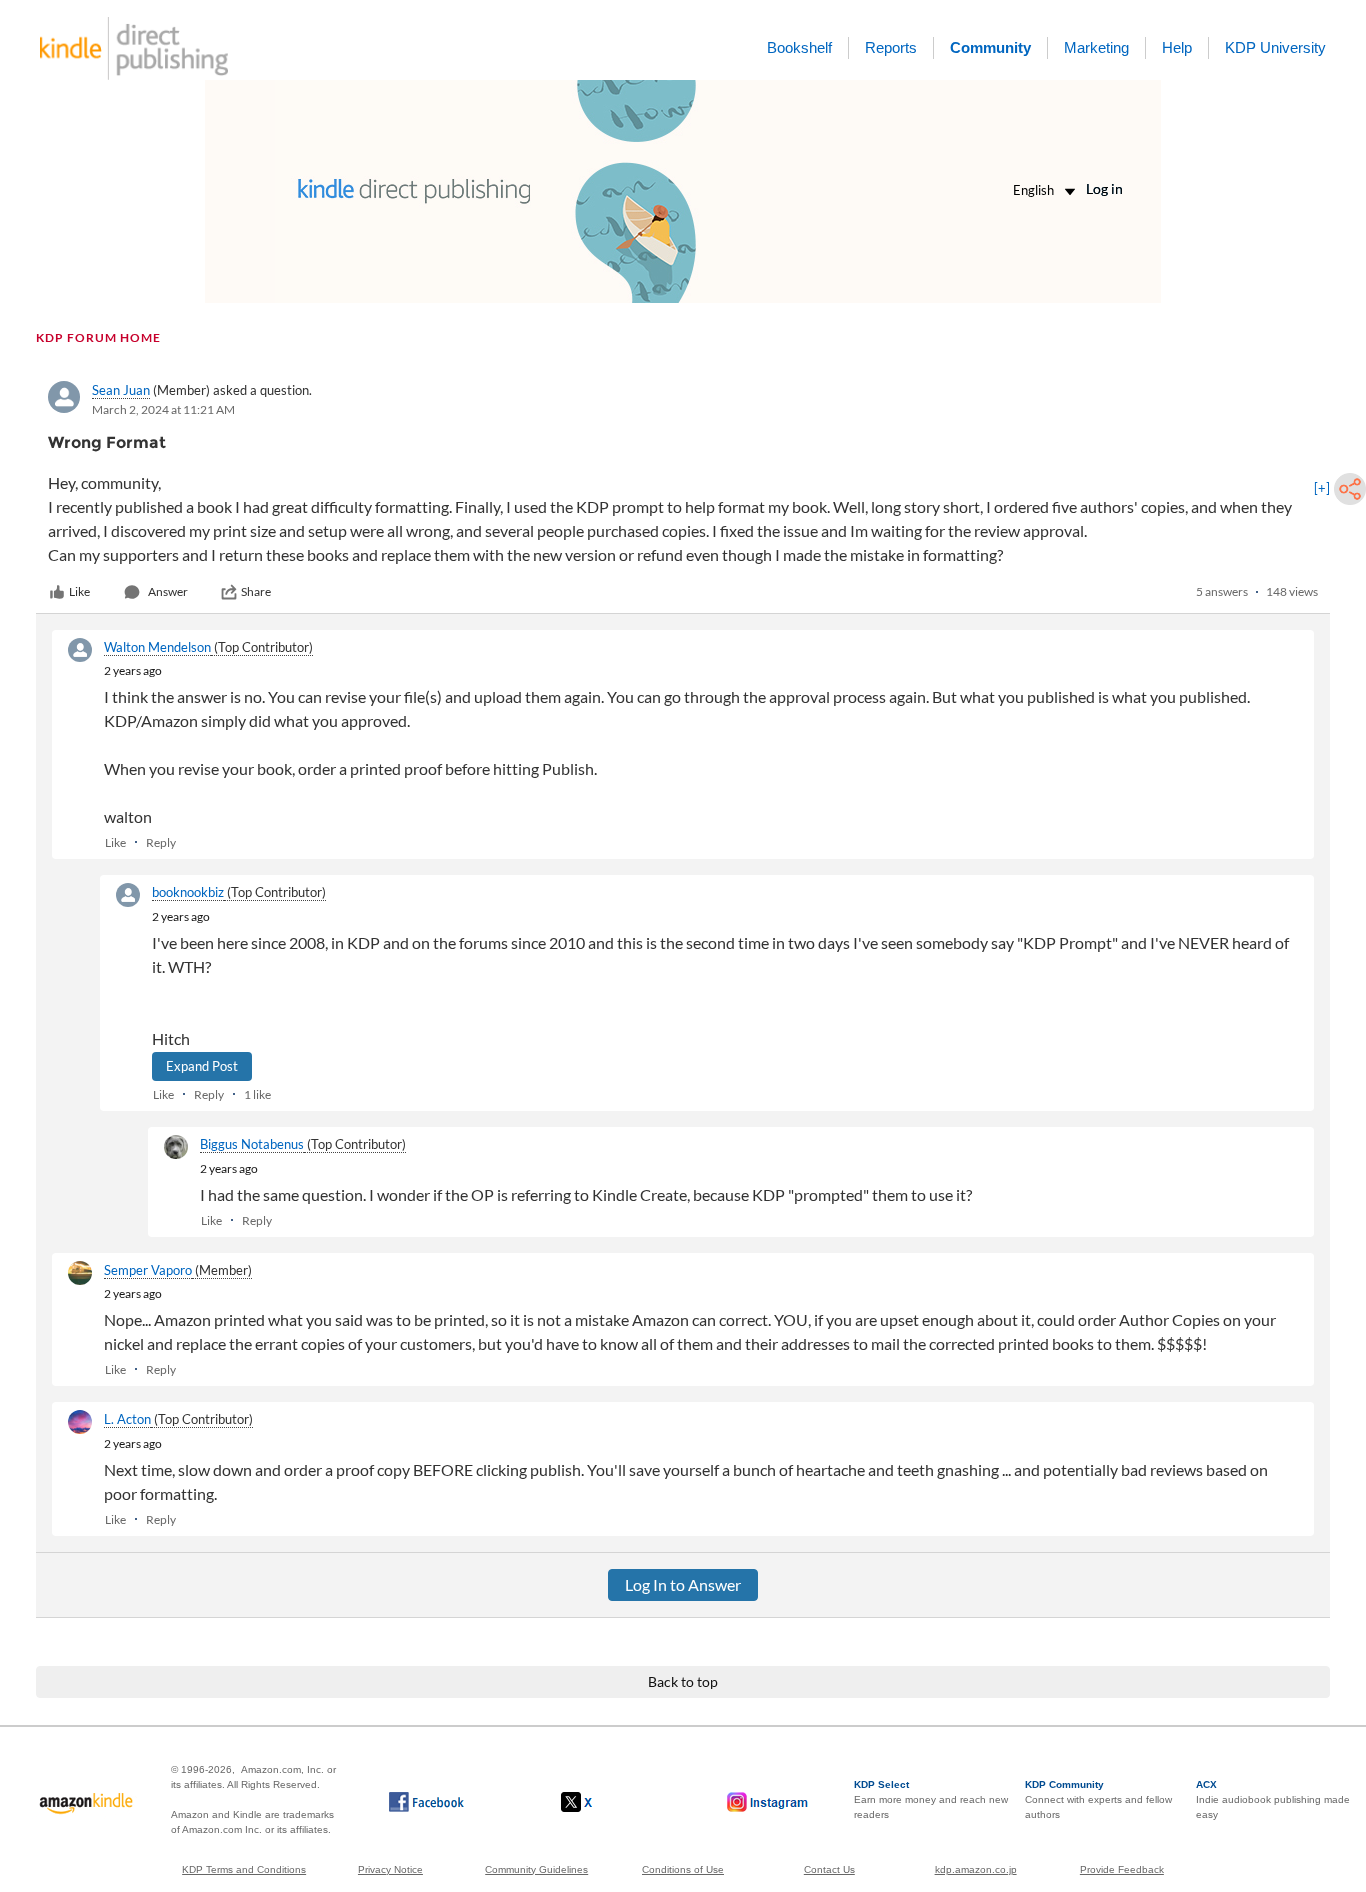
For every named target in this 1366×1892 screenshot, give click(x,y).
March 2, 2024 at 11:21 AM (163, 409)
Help (1177, 47)
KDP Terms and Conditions (244, 1869)
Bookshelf (799, 47)
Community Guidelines (536, 1869)
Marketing (1096, 47)
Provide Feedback (1122, 1869)
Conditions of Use (683, 1869)
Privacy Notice (390, 1869)
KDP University (1275, 47)
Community (990, 47)
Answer (168, 591)
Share (256, 591)
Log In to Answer (683, 1584)
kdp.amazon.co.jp (976, 1869)
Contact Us (829, 1869)
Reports (891, 47)
